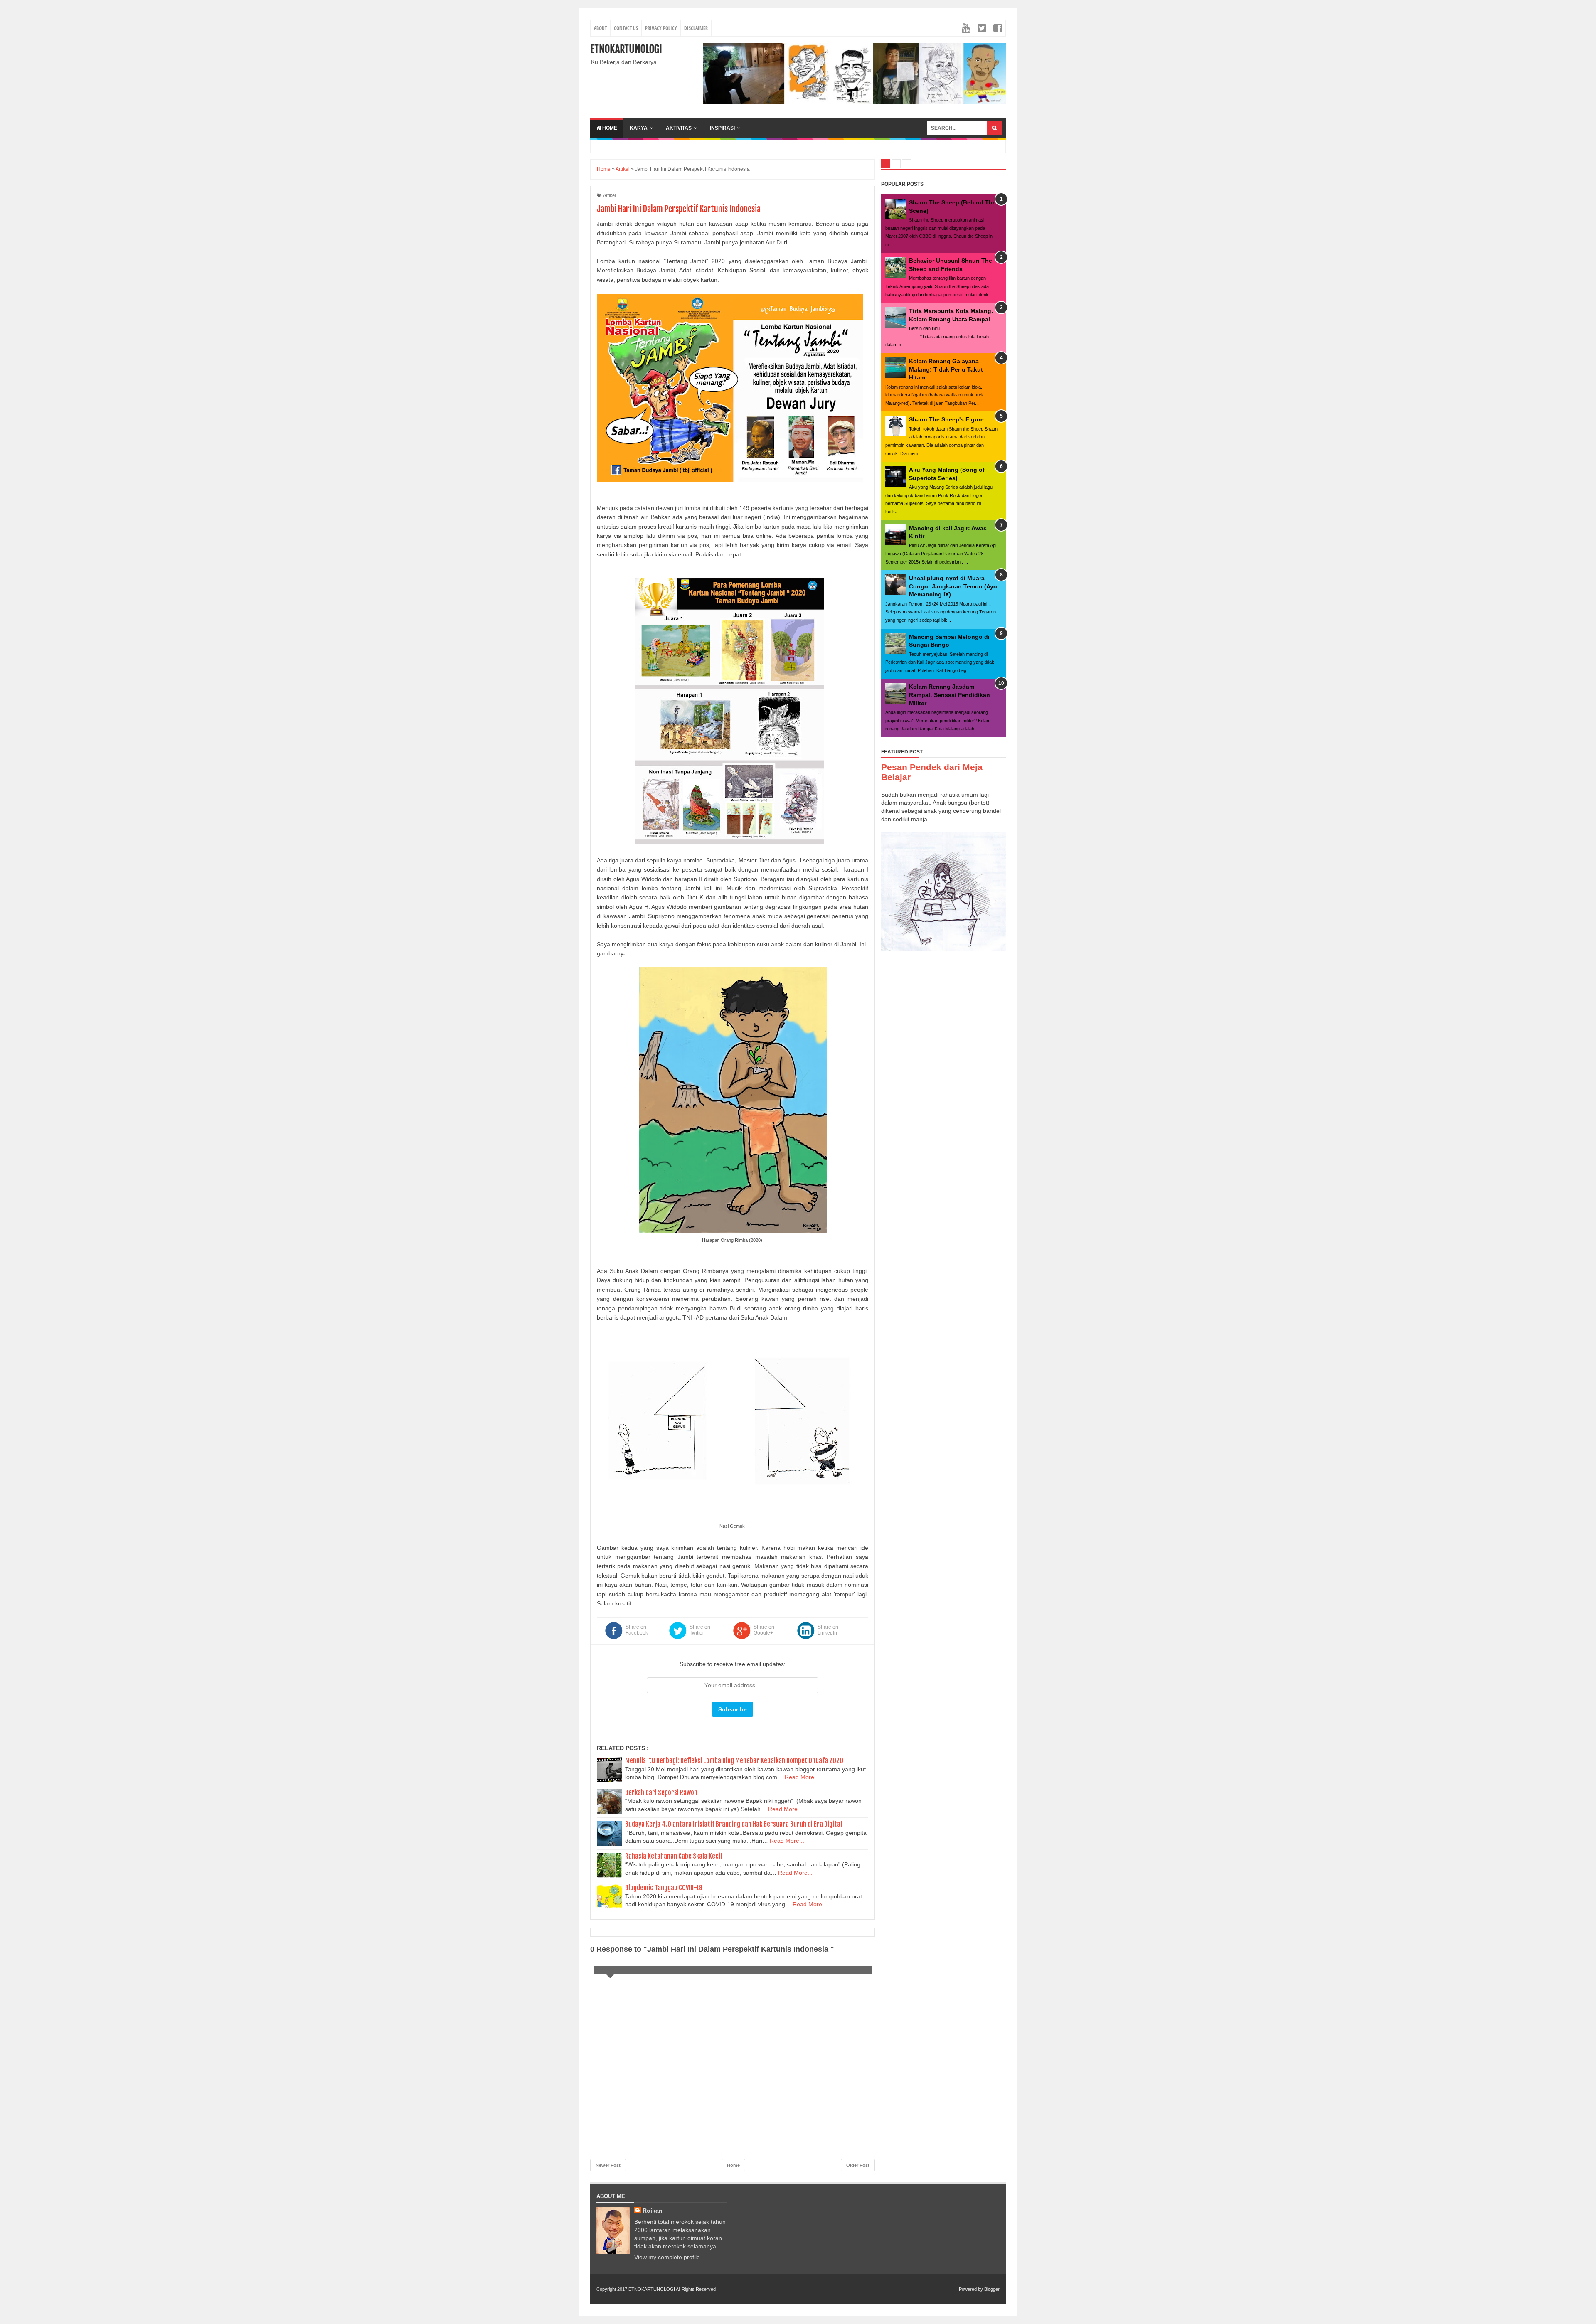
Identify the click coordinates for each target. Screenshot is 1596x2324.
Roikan (653, 2211)
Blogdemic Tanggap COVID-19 (664, 1888)
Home (609, 128)
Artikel (609, 195)
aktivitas (679, 128)
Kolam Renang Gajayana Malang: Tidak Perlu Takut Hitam (946, 369)
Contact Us (626, 28)
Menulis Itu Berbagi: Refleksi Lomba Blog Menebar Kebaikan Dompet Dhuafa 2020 (734, 1760)
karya (639, 128)
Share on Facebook (637, 1630)
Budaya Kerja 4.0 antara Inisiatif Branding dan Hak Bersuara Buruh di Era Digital (734, 1824)
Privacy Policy (661, 28)
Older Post (858, 2165)
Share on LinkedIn (828, 1630)
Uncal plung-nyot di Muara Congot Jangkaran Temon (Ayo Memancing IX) (953, 586)
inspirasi (722, 128)
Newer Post (608, 2165)
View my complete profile (667, 2257)
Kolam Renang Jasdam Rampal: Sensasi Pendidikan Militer (949, 695)
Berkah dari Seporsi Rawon (661, 1792)
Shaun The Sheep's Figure (946, 419)
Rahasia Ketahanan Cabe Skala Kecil (674, 1856)
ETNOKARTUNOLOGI (626, 49)
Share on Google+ (764, 1630)
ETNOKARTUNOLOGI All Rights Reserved (672, 2289)
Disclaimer (696, 28)
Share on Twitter (700, 1630)
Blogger (992, 2289)
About (600, 28)
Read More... (802, 1777)
